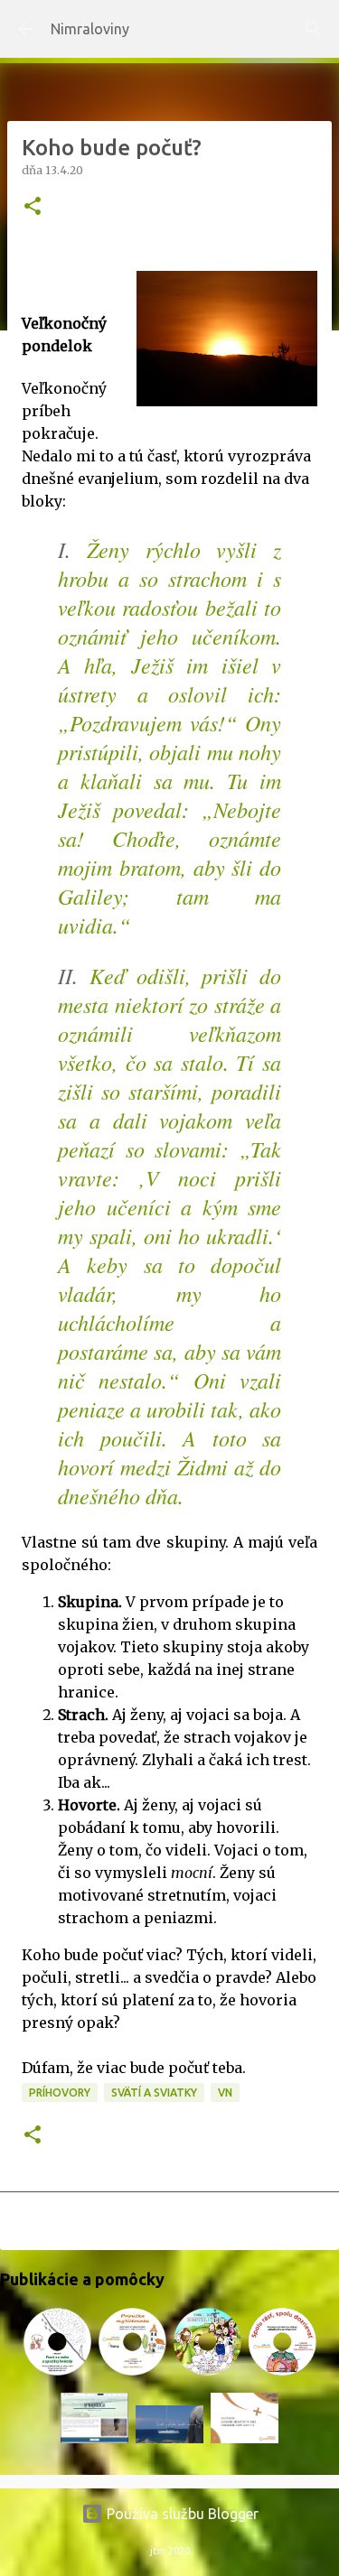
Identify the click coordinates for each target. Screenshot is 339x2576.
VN (225, 2092)
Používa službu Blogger (181, 2514)
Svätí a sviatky (154, 2092)
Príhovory (60, 2092)
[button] (33, 207)
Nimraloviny (90, 29)
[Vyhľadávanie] (314, 29)
